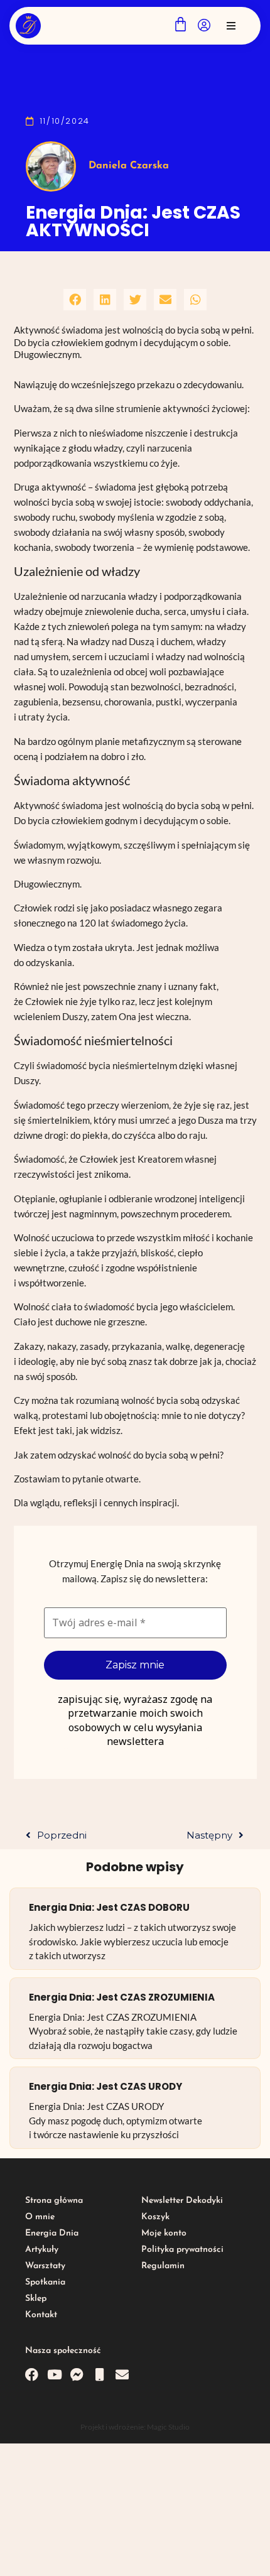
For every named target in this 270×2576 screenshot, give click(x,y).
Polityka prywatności (182, 2250)
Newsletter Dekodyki (182, 2201)
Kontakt (41, 2315)
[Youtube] (54, 2375)
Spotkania (45, 2282)
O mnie (40, 2217)
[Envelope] (122, 2375)
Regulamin (163, 2266)
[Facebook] (32, 2375)
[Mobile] (100, 2375)
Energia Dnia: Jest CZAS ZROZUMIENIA (122, 1997)
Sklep (36, 2299)
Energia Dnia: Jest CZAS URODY (105, 2086)
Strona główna (54, 2201)
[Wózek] (181, 24)
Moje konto (164, 2233)
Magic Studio (168, 2427)
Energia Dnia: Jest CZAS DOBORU (109, 1907)
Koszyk (155, 2217)
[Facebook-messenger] (77, 2375)
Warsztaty (45, 2266)
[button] (231, 26)
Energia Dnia (52, 2233)
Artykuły (42, 2250)
